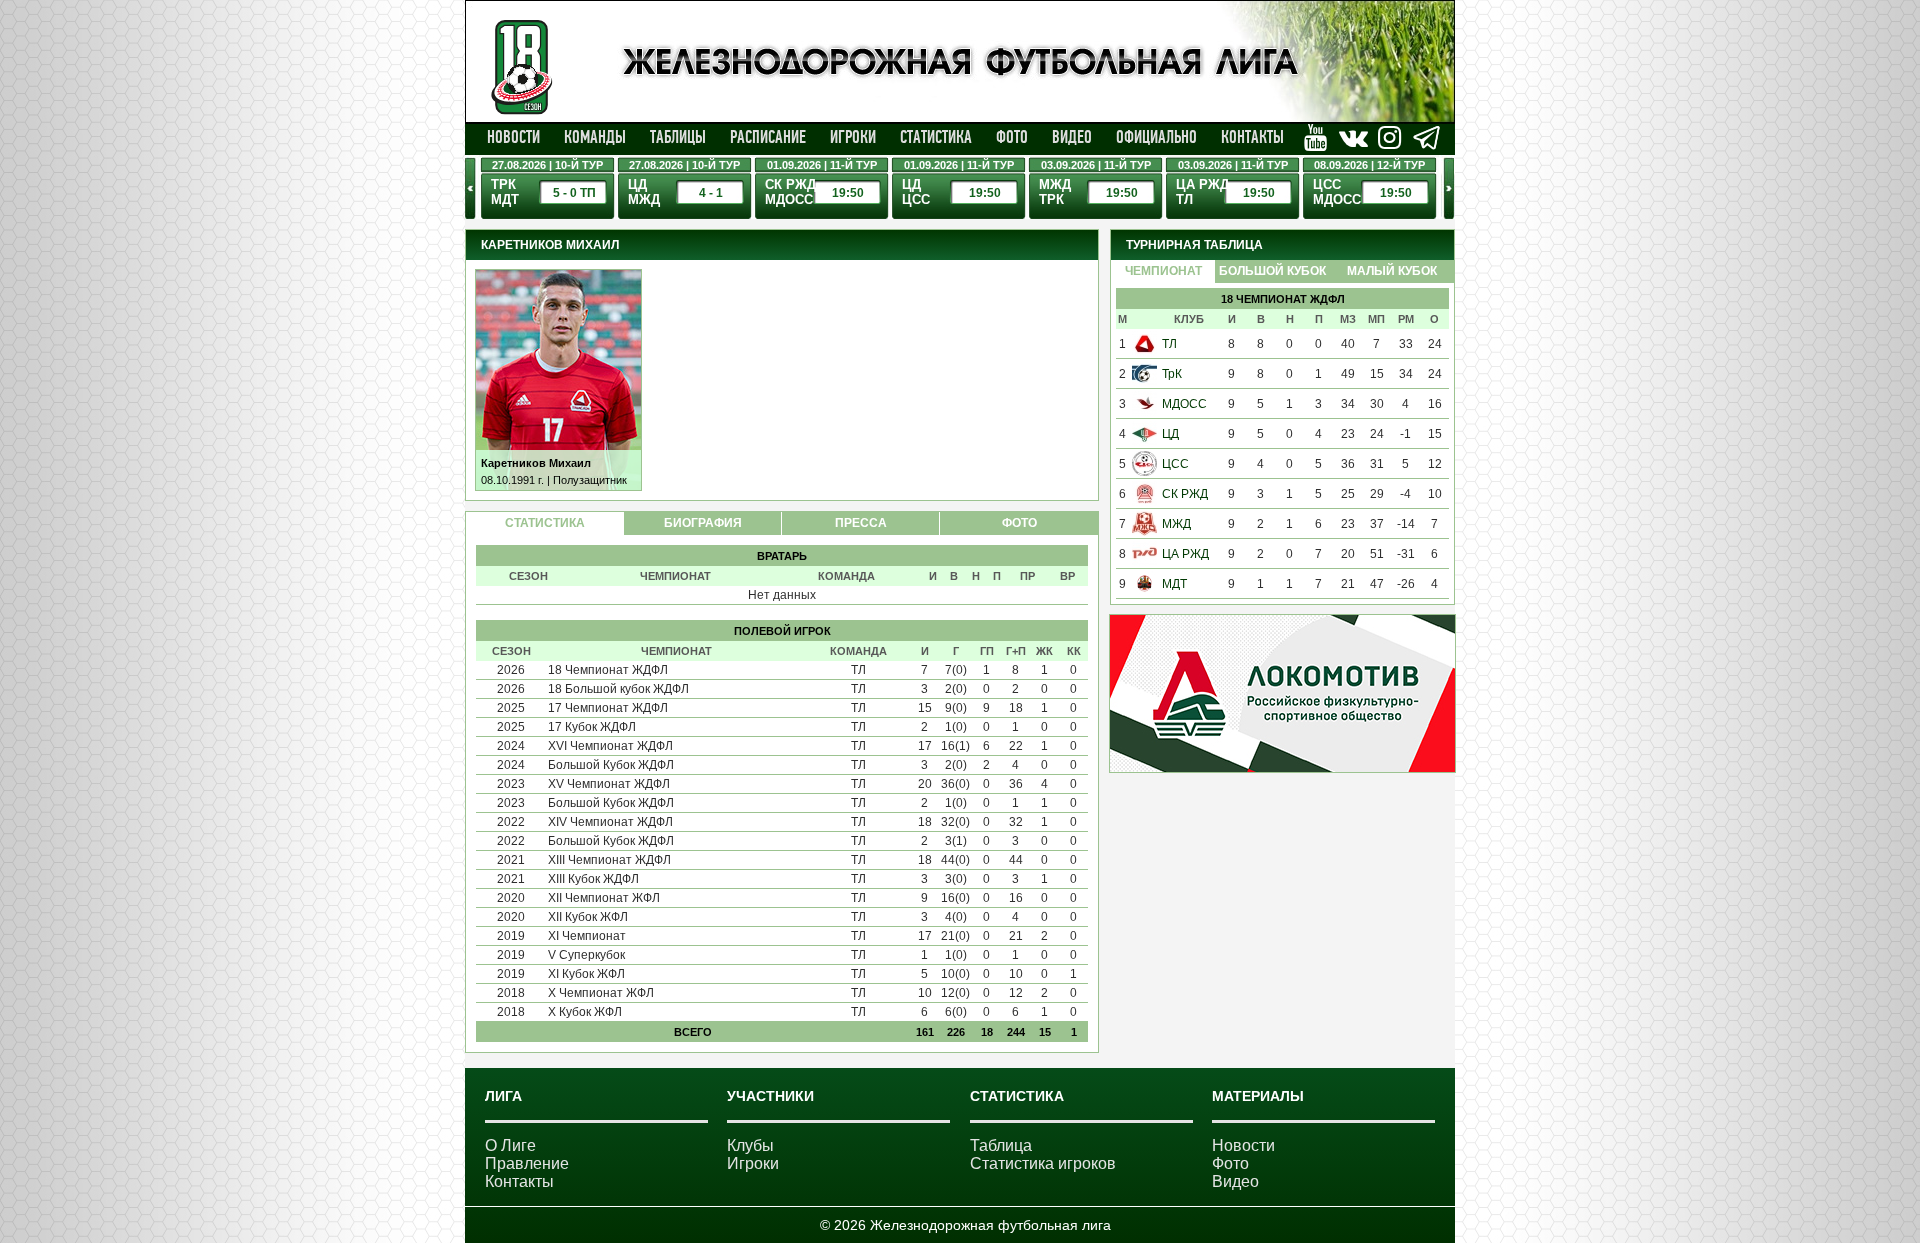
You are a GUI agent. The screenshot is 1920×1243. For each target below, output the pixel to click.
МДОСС (1184, 404)
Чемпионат (1163, 271)
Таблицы (678, 137)
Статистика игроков (1043, 1163)
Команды (595, 137)
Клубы (750, 1145)
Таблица (1001, 1145)
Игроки (853, 137)
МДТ (1174, 584)
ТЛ (1169, 344)
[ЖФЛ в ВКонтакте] (1315, 137)
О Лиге (510, 1145)
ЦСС (1175, 464)
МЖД (1176, 524)
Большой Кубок (1272, 271)
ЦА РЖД (1185, 554)
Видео (1072, 137)
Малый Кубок (1392, 271)
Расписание (768, 137)
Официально (1156, 137)
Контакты (1252, 137)
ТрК (1172, 374)
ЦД (1170, 434)
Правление (527, 1163)
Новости (513, 137)
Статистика (936, 137)
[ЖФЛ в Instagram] (1389, 137)
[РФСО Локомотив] (1282, 768)
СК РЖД (1185, 494)
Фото (1012, 137)
